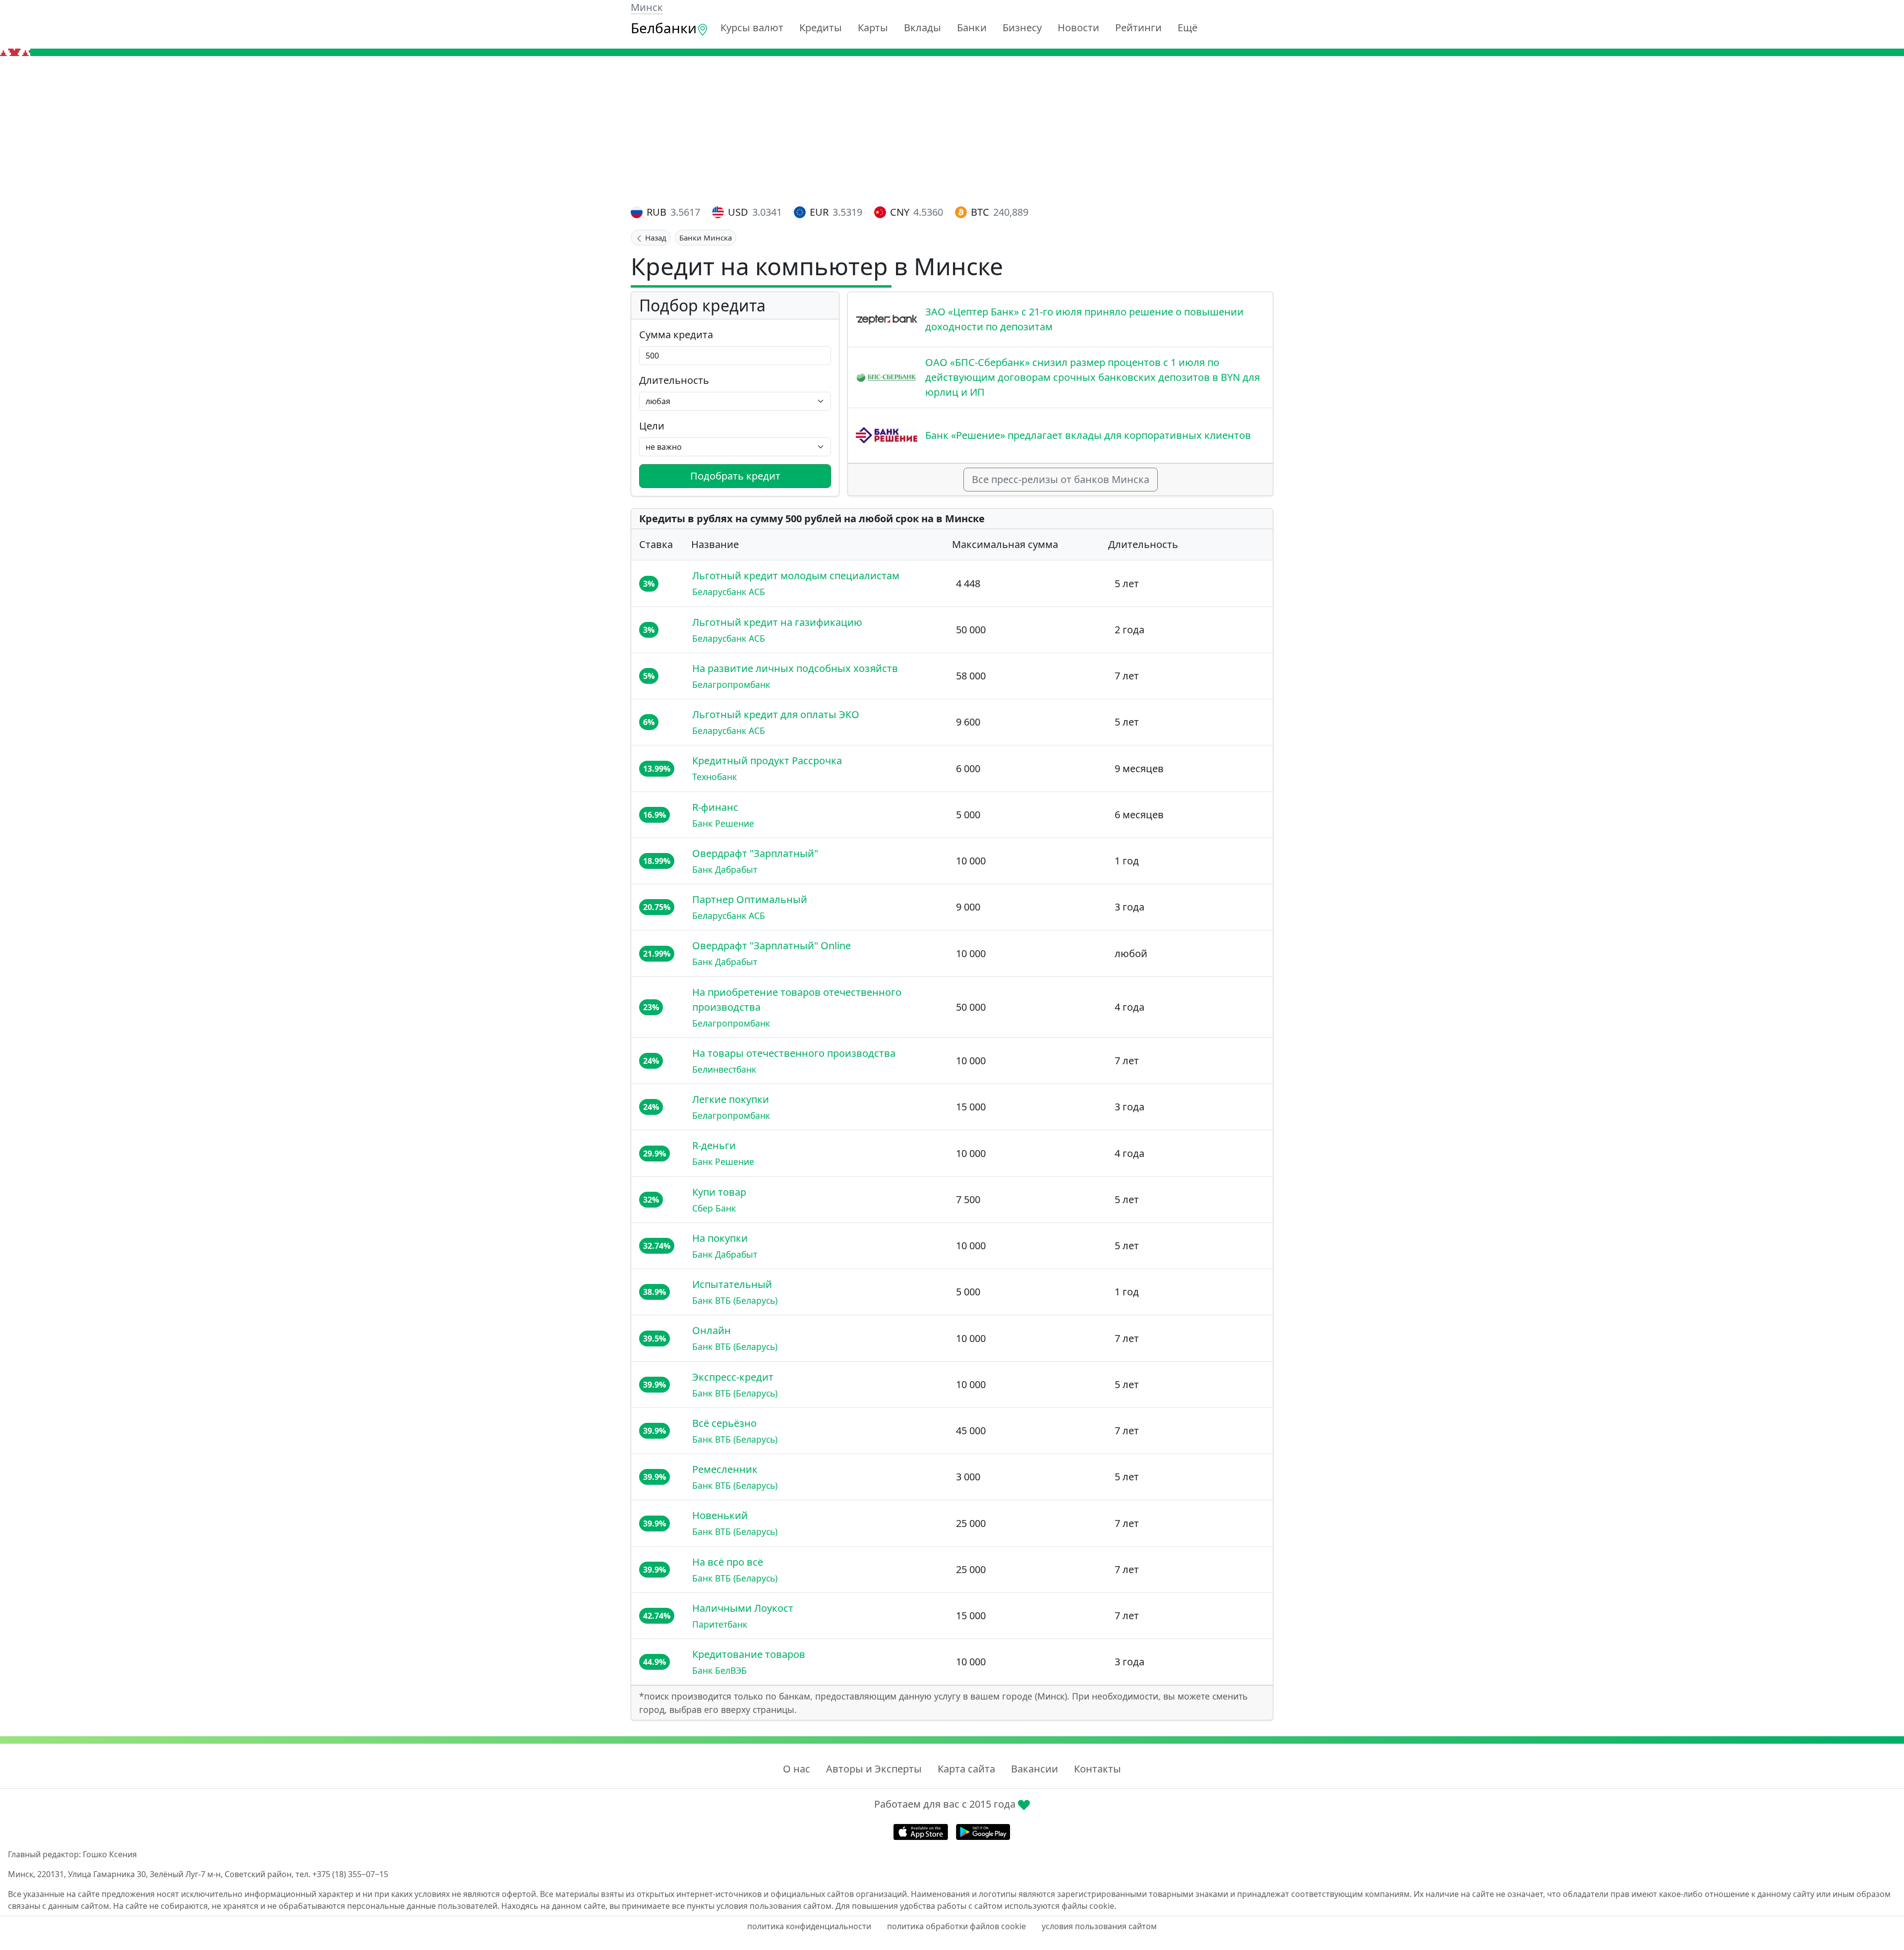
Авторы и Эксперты (874, 1769)
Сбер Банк (714, 1208)
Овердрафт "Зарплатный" (755, 853)
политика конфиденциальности (809, 1926)
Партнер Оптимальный (750, 899)
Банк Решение (723, 823)
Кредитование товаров (749, 1654)
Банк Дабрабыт (725, 869)
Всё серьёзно (724, 1423)
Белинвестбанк (724, 1069)
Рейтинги (1138, 28)
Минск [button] (647, 7)
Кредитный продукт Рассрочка (767, 761)
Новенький (720, 1515)
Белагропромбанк (731, 684)
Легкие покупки (731, 1099)
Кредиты (821, 28)
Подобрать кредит (735, 476)
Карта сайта (966, 1769)
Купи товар (719, 1192)
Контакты (1098, 1769)
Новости (1078, 28)
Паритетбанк (720, 1624)
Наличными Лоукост (743, 1608)
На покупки (720, 1238)
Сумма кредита (676, 335)
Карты (873, 28)
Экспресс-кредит (733, 1377)
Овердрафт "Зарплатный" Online (772, 945)
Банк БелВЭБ (719, 1670)
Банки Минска (706, 238)
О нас (797, 1769)
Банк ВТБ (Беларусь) (735, 1300)
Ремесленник (725, 1469)
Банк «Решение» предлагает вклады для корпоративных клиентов (1088, 435)
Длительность (674, 380)
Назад (655, 238)
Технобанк (714, 777)
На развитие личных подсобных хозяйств (795, 668)
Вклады (922, 28)
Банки (972, 28)
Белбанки (664, 28)
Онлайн (712, 1330)
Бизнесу (1022, 28)
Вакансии (1035, 1769)
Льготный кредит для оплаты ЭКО (776, 714)
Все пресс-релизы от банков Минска (1061, 479)
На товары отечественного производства (794, 1053)
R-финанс (715, 807)
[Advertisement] (952, 130)
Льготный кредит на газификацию (777, 622)
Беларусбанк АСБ (729, 592)
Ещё (1188, 28)
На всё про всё (728, 1562)
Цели (652, 426)
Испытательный (732, 1284)
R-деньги (714, 1145)
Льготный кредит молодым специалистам (796, 576)
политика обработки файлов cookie (956, 1926)
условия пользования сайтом (1099, 1926)
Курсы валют (752, 28)
